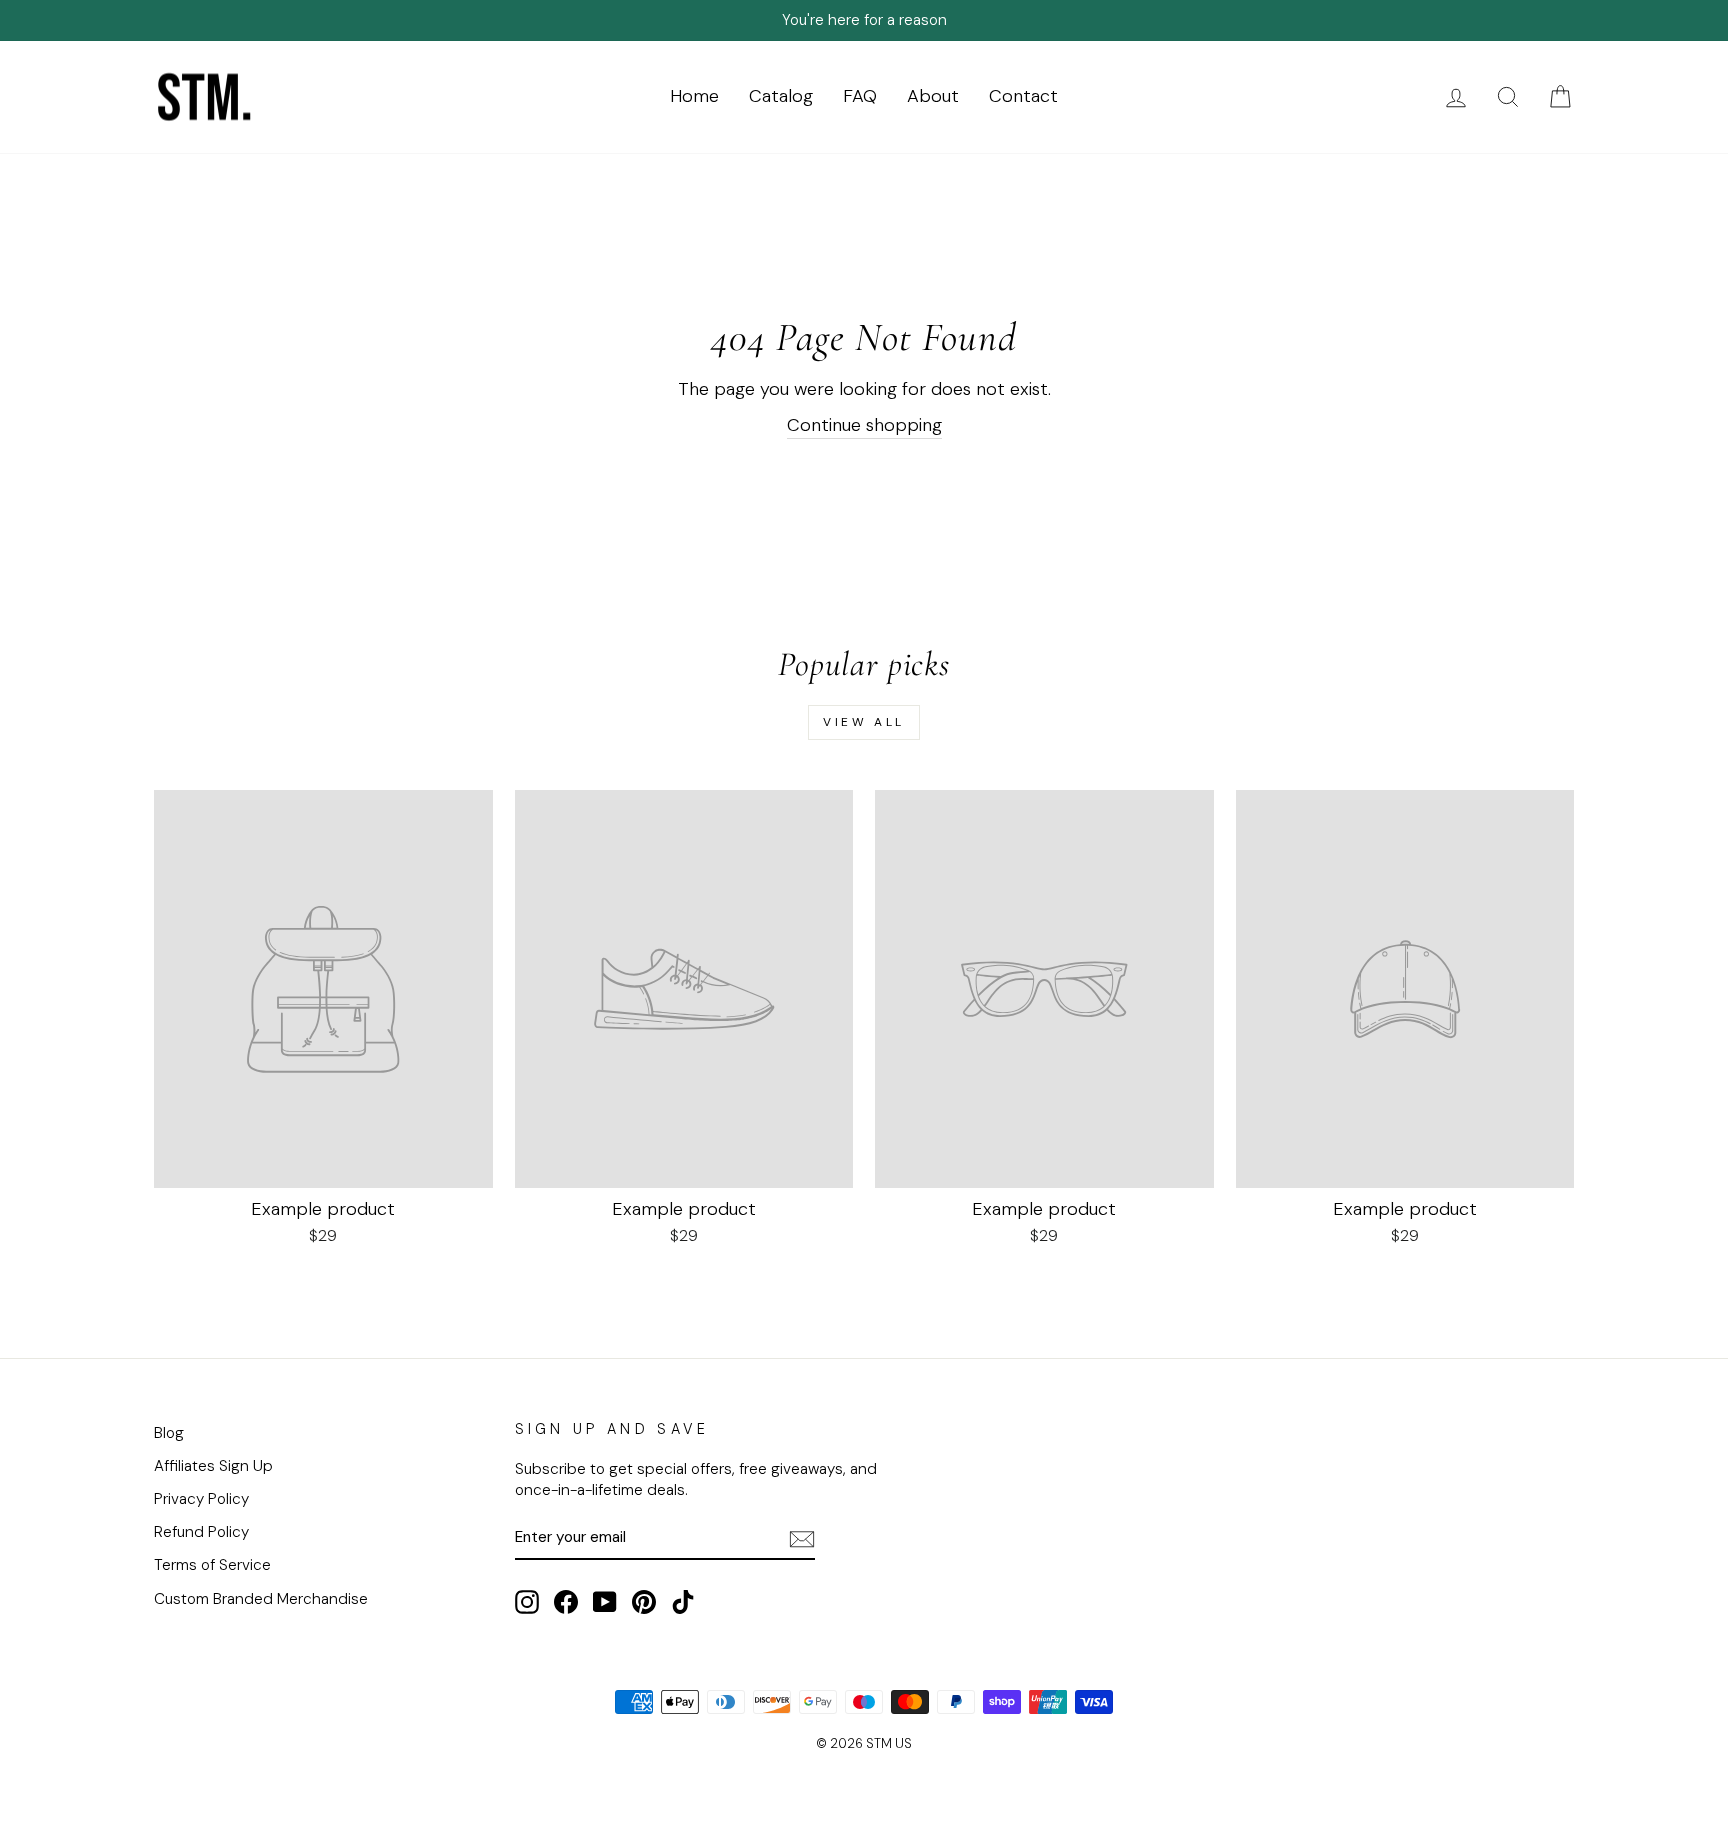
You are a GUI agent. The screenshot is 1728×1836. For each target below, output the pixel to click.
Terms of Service (212, 1565)
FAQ (860, 96)
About (933, 96)
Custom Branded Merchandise (261, 1599)
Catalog (781, 96)
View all (864, 722)
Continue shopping (864, 425)
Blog (169, 1433)
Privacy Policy (201, 1499)
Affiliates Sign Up (213, 1466)
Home (694, 96)
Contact (1023, 96)
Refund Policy (201, 1532)
